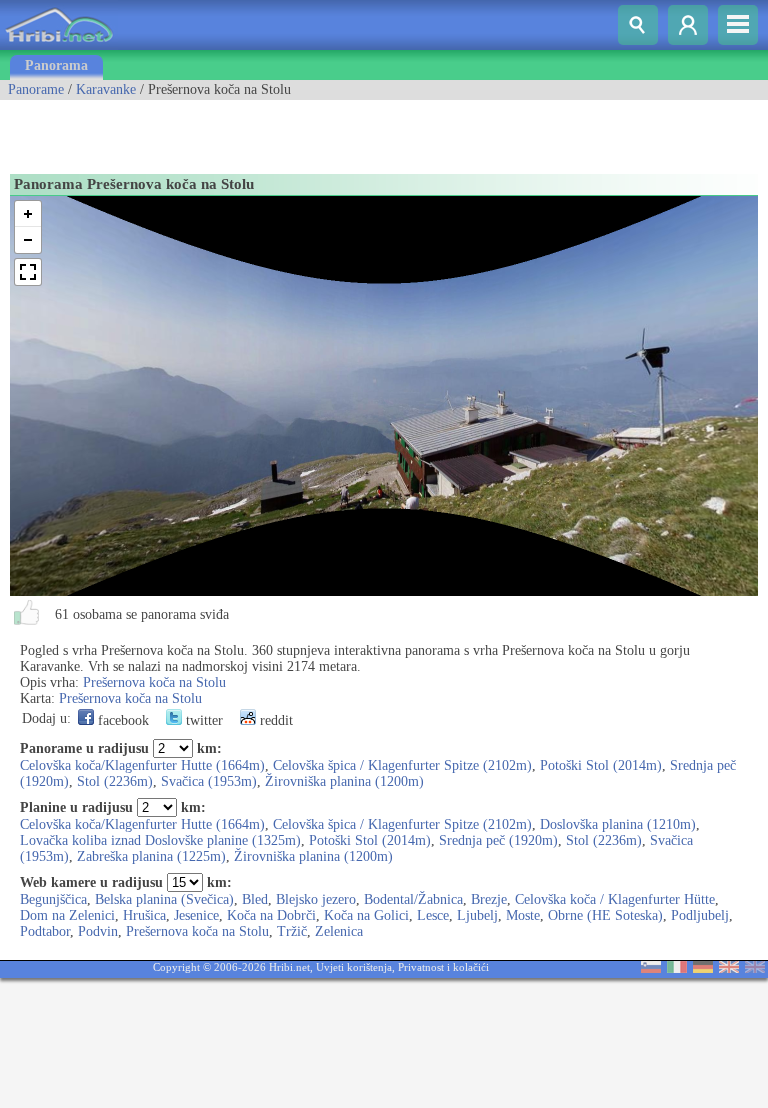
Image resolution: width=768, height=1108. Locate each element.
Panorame (36, 89)
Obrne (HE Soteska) (605, 915)
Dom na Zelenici (67, 915)
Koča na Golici (366, 915)
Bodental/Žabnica (413, 899)
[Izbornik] (738, 25)
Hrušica (144, 915)
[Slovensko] (651, 968)
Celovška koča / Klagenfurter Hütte (615, 899)
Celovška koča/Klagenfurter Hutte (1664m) (142, 765)
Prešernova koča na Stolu (154, 682)
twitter (202, 720)
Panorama (56, 65)
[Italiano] (677, 968)
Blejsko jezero (316, 899)
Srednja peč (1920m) (498, 840)
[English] (729, 968)
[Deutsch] (703, 968)
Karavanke (106, 89)
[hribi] (59, 45)
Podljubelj (700, 915)
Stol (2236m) (115, 781)
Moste (523, 915)
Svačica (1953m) (209, 781)
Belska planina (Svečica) (164, 899)
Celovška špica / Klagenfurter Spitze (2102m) (402, 765)
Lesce (433, 915)
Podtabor (45, 931)
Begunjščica (53, 899)
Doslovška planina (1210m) (618, 824)
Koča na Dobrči (271, 915)
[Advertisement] (234, 130)
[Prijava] (688, 25)
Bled (255, 899)
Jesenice (196, 915)
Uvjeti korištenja (354, 967)
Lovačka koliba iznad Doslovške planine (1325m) (160, 840)
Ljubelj (477, 915)
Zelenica (339, 931)
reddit (274, 720)
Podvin (98, 931)
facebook (121, 720)
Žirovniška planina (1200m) (344, 781)
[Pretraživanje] (638, 25)
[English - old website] (755, 968)
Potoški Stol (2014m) (601, 765)
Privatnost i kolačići (443, 967)
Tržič (292, 931)
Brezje (489, 899)
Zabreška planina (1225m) (151, 856)
